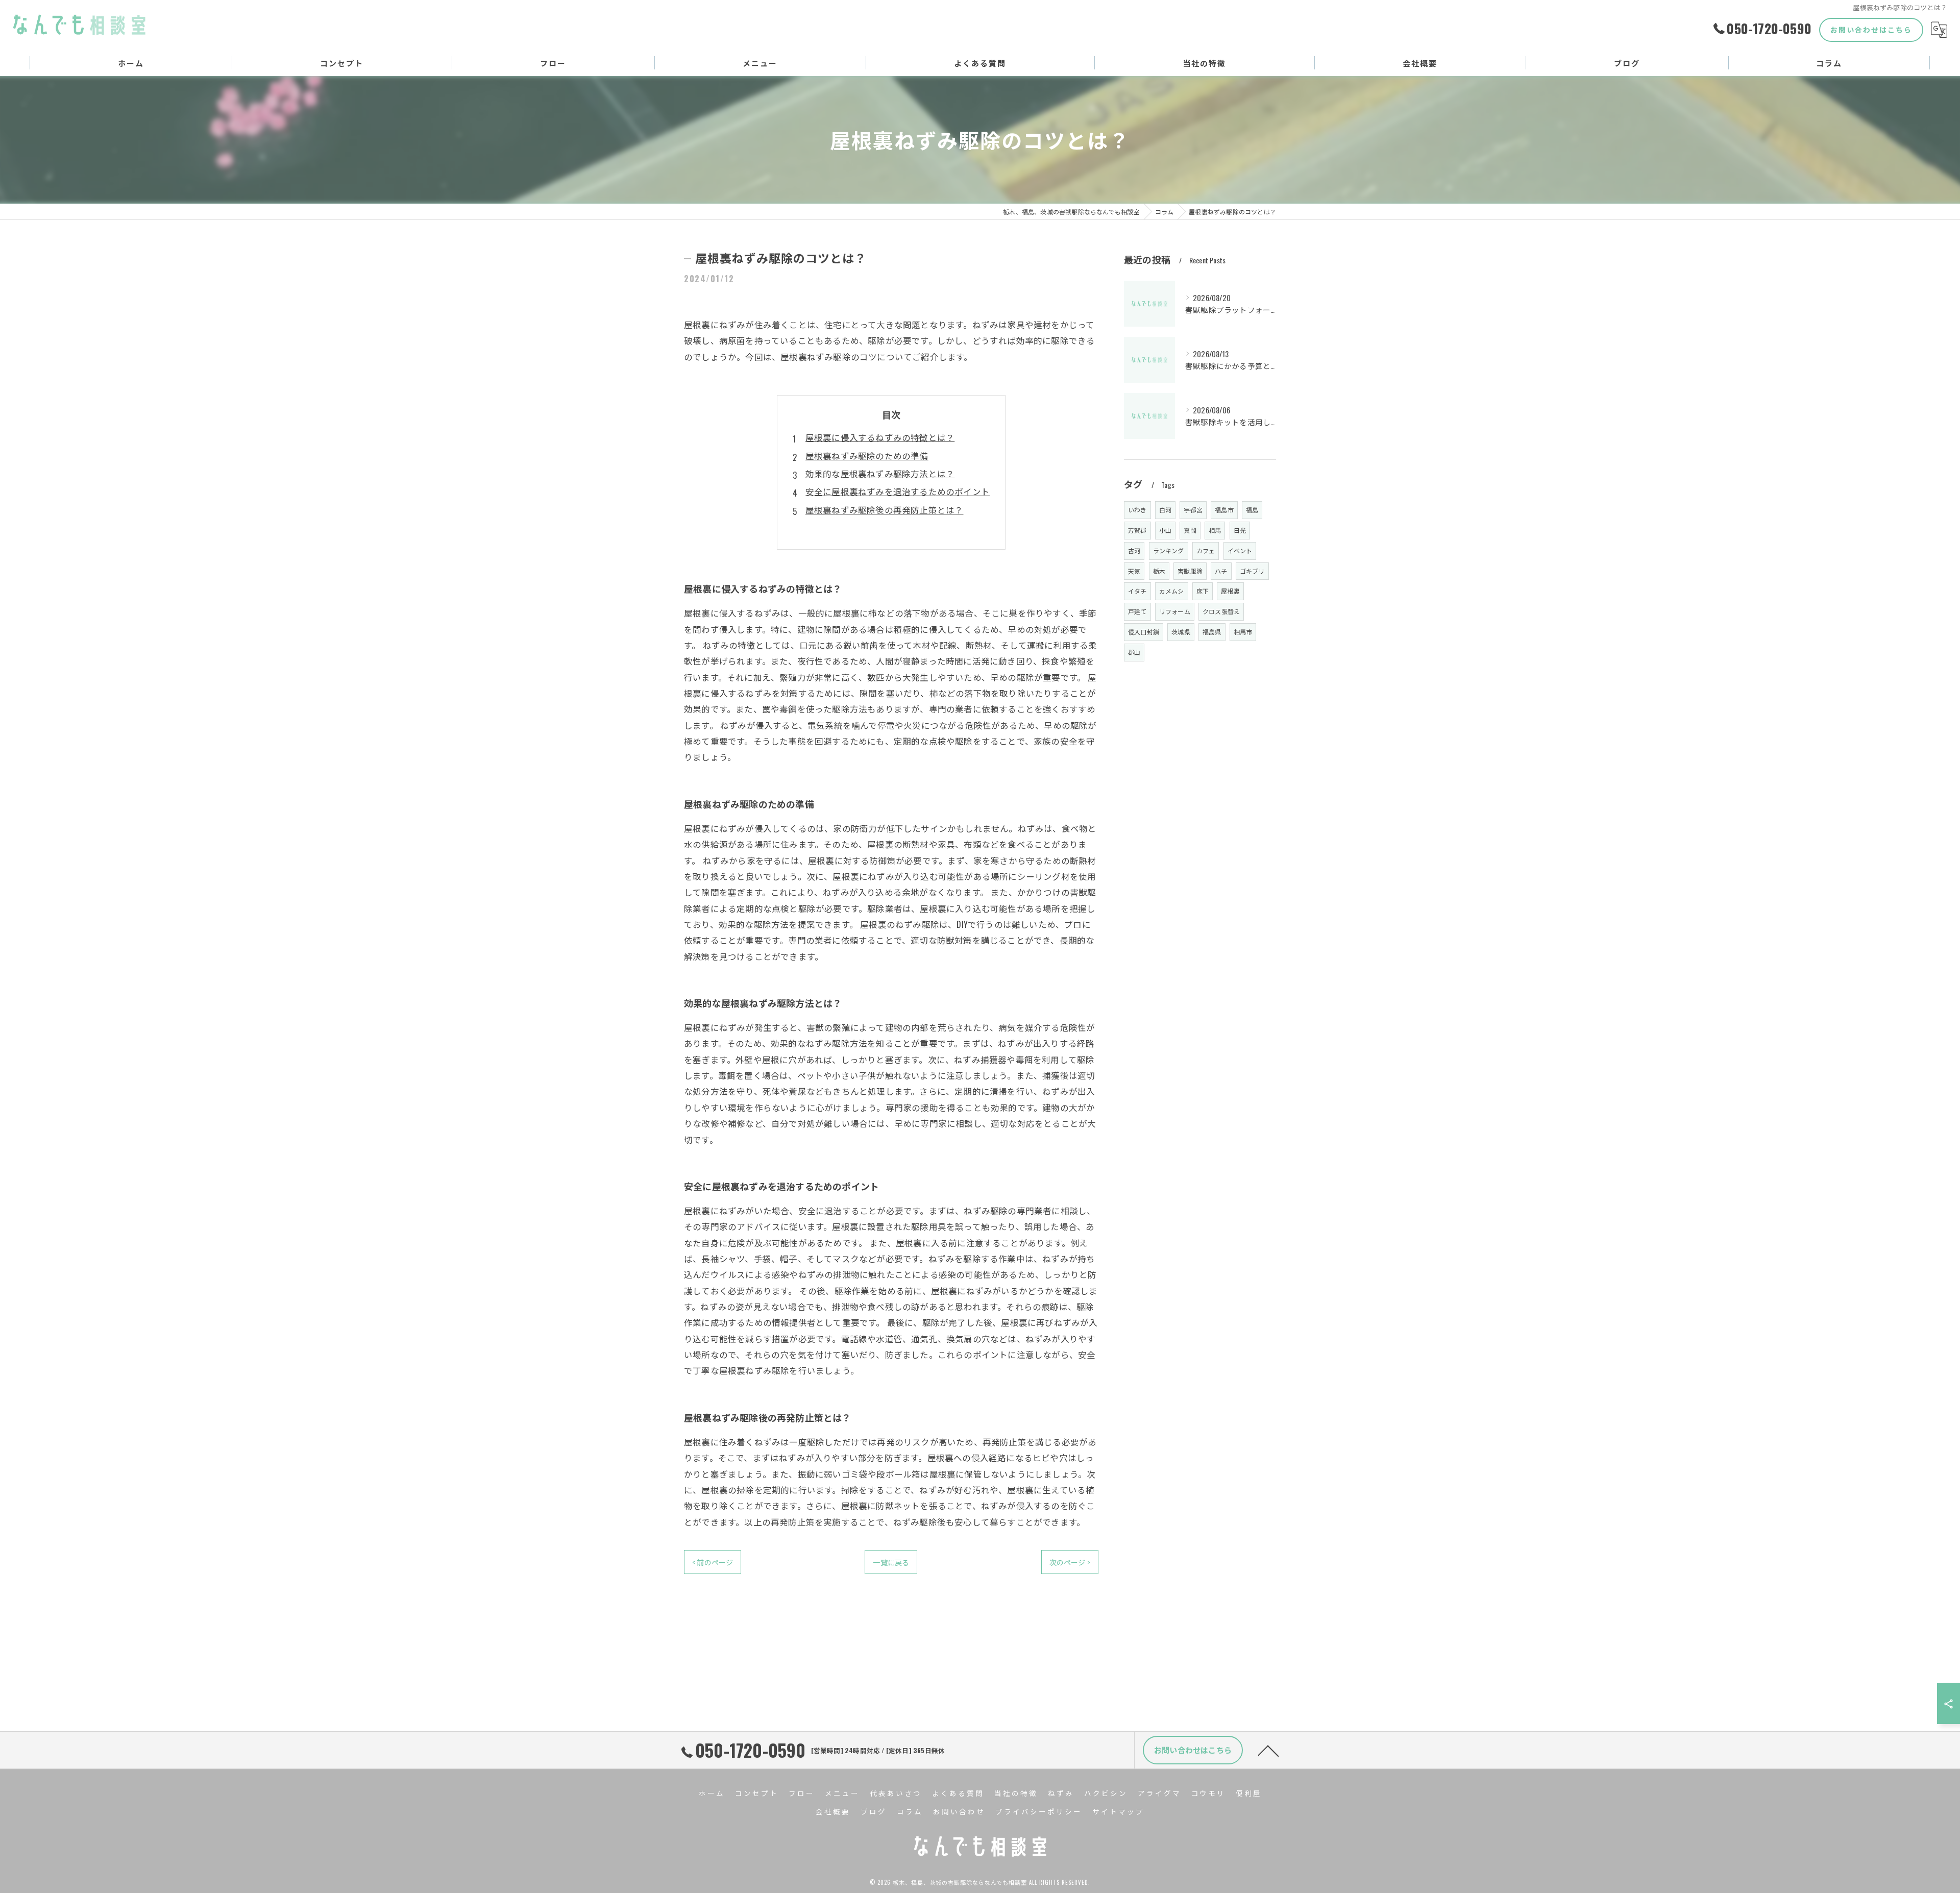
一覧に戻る (891, 1562)
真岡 (1190, 530)
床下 (1203, 591)
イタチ (1137, 591)
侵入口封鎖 (1144, 632)
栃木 (1159, 571)
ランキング (1169, 550)
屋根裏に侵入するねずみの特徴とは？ (880, 437)
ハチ (1221, 571)
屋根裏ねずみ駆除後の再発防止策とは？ (885, 510)
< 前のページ (713, 1562)
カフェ (1206, 550)
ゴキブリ (1252, 571)
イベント (1240, 550)
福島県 (1212, 632)
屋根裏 (1230, 591)
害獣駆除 (1190, 571)
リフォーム (1175, 611)
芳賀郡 (1137, 530)
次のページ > (1070, 1562)
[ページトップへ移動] (1268, 1750)
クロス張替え (1221, 611)
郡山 (1134, 652)
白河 (1165, 510)
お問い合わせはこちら (1871, 29)
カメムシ (1172, 591)
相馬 (1215, 530)
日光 (1240, 530)
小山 (1165, 530)
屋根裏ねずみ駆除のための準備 (867, 456)
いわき (1137, 510)
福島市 (1224, 510)
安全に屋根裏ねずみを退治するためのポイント (898, 491)
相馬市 (1243, 632)
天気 (1134, 571)
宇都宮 (1193, 510)
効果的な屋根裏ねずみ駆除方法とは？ (880, 473)
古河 (1134, 550)
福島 (1252, 510)
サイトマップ (1118, 1811)
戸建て (1137, 611)
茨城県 (1181, 632)
